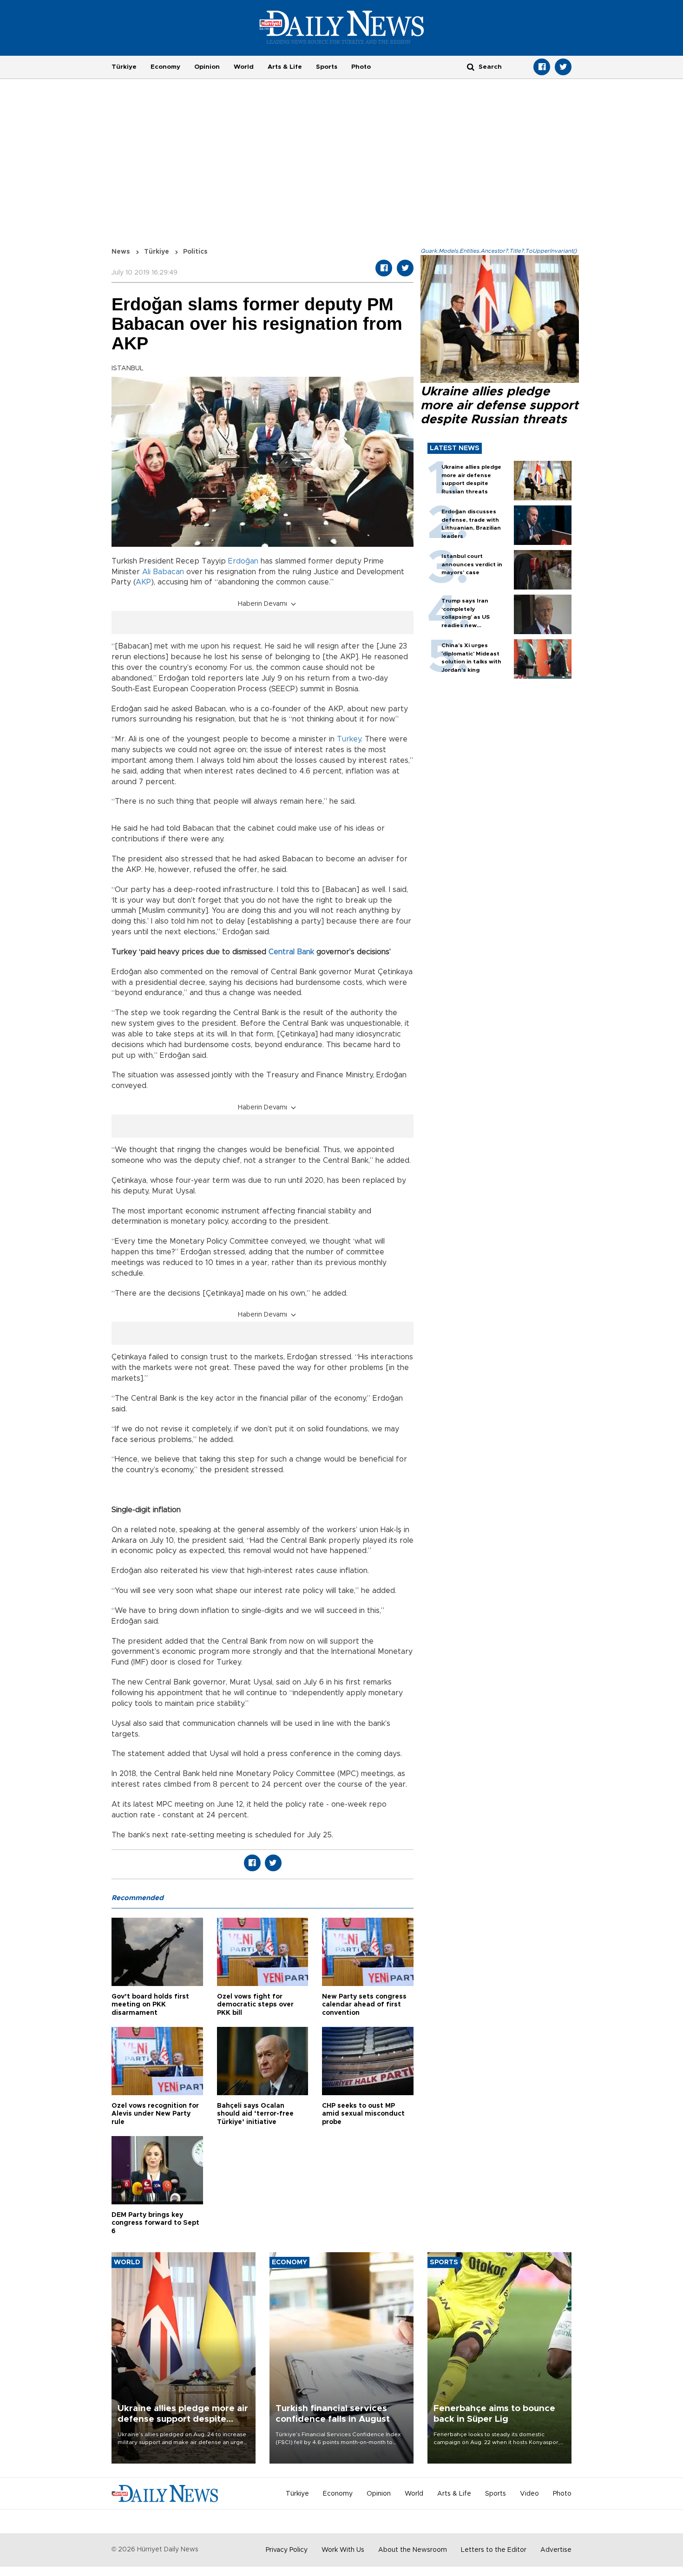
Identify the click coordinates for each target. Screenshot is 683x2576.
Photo (361, 67)
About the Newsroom (413, 2550)
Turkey (349, 739)
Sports (327, 67)
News (121, 252)
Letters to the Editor (494, 2550)
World (244, 67)
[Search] (471, 67)
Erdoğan (243, 561)
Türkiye (124, 67)
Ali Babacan (163, 572)
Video (529, 2494)
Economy (165, 67)
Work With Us (343, 2550)
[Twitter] (563, 67)
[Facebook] (542, 67)
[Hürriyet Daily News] (342, 27)
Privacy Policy (287, 2550)
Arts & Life (285, 67)
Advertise (556, 2550)
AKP (143, 582)
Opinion (207, 67)
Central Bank (291, 952)
